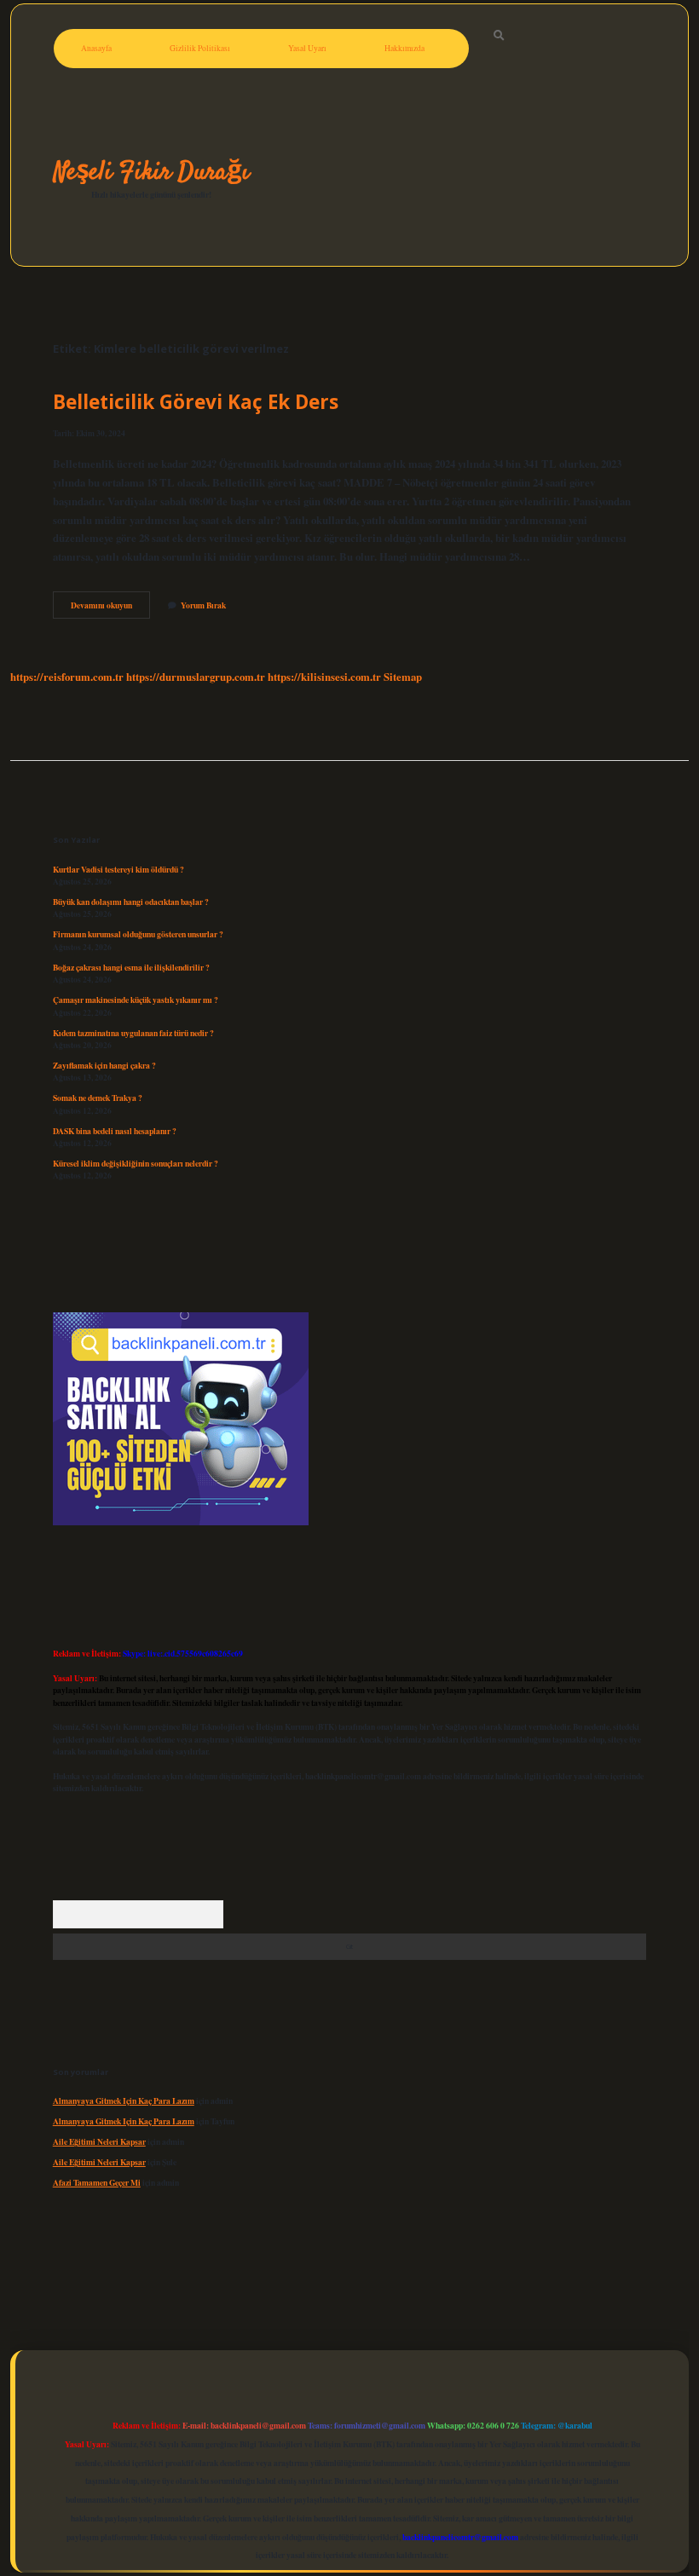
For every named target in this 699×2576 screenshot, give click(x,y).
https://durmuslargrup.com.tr (196, 677)
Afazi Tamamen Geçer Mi (97, 2182)
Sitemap (403, 677)
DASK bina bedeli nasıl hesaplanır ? (115, 1131)
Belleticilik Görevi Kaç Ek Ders (196, 402)
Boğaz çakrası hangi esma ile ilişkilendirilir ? (131, 967)
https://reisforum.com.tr (67, 677)
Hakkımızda (404, 48)
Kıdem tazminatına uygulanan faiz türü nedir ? (133, 1033)
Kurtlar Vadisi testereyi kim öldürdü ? (118, 869)
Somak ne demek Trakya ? (98, 1098)
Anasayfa (96, 48)
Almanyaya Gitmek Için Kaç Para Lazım (124, 2101)
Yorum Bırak (203, 605)
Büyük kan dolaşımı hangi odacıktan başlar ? (131, 902)
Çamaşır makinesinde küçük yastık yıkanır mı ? (136, 1000)
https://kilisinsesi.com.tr (324, 677)
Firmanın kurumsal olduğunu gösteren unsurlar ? (138, 934)
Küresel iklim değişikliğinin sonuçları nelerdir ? (136, 1163)
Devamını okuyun (110, 608)
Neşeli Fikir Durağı (151, 172)
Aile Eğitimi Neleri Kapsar (99, 2141)
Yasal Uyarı (307, 48)
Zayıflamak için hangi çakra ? (104, 1065)
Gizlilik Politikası (200, 48)
